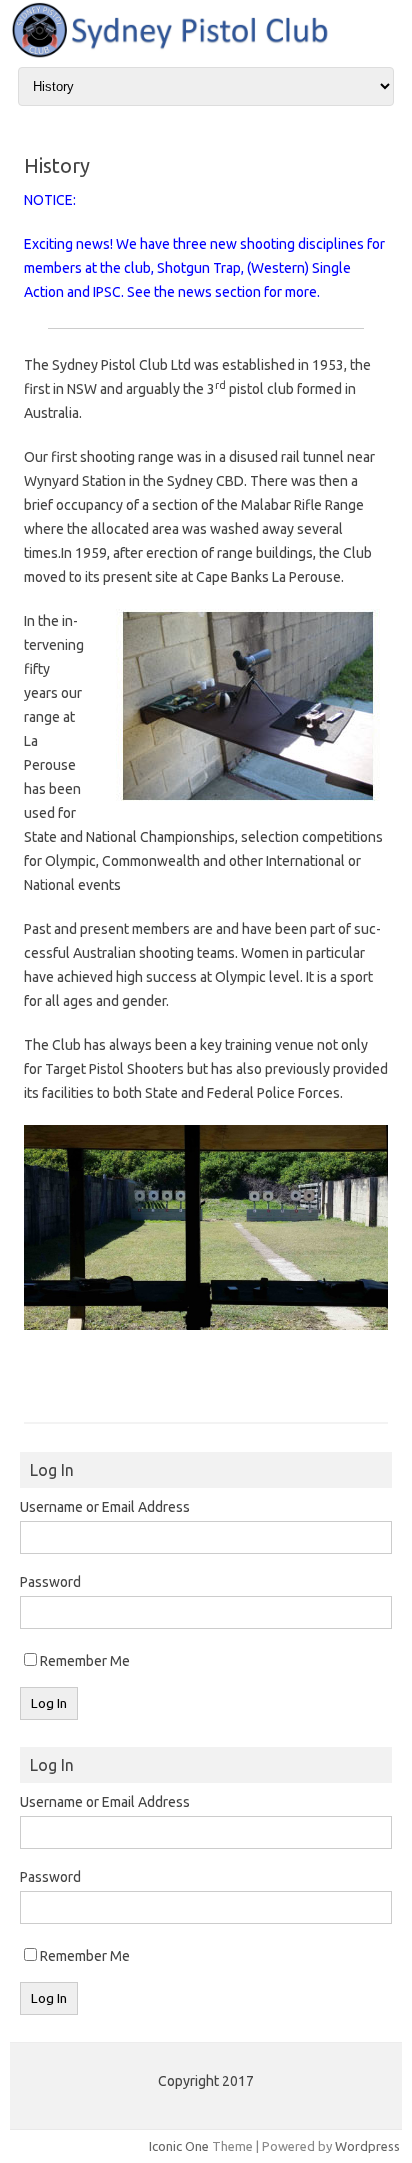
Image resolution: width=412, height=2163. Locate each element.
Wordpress (367, 2146)
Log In (49, 1703)
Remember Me (85, 1661)
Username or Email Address (105, 1507)
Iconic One (179, 2146)
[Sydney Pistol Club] (206, 54)
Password (50, 1582)
